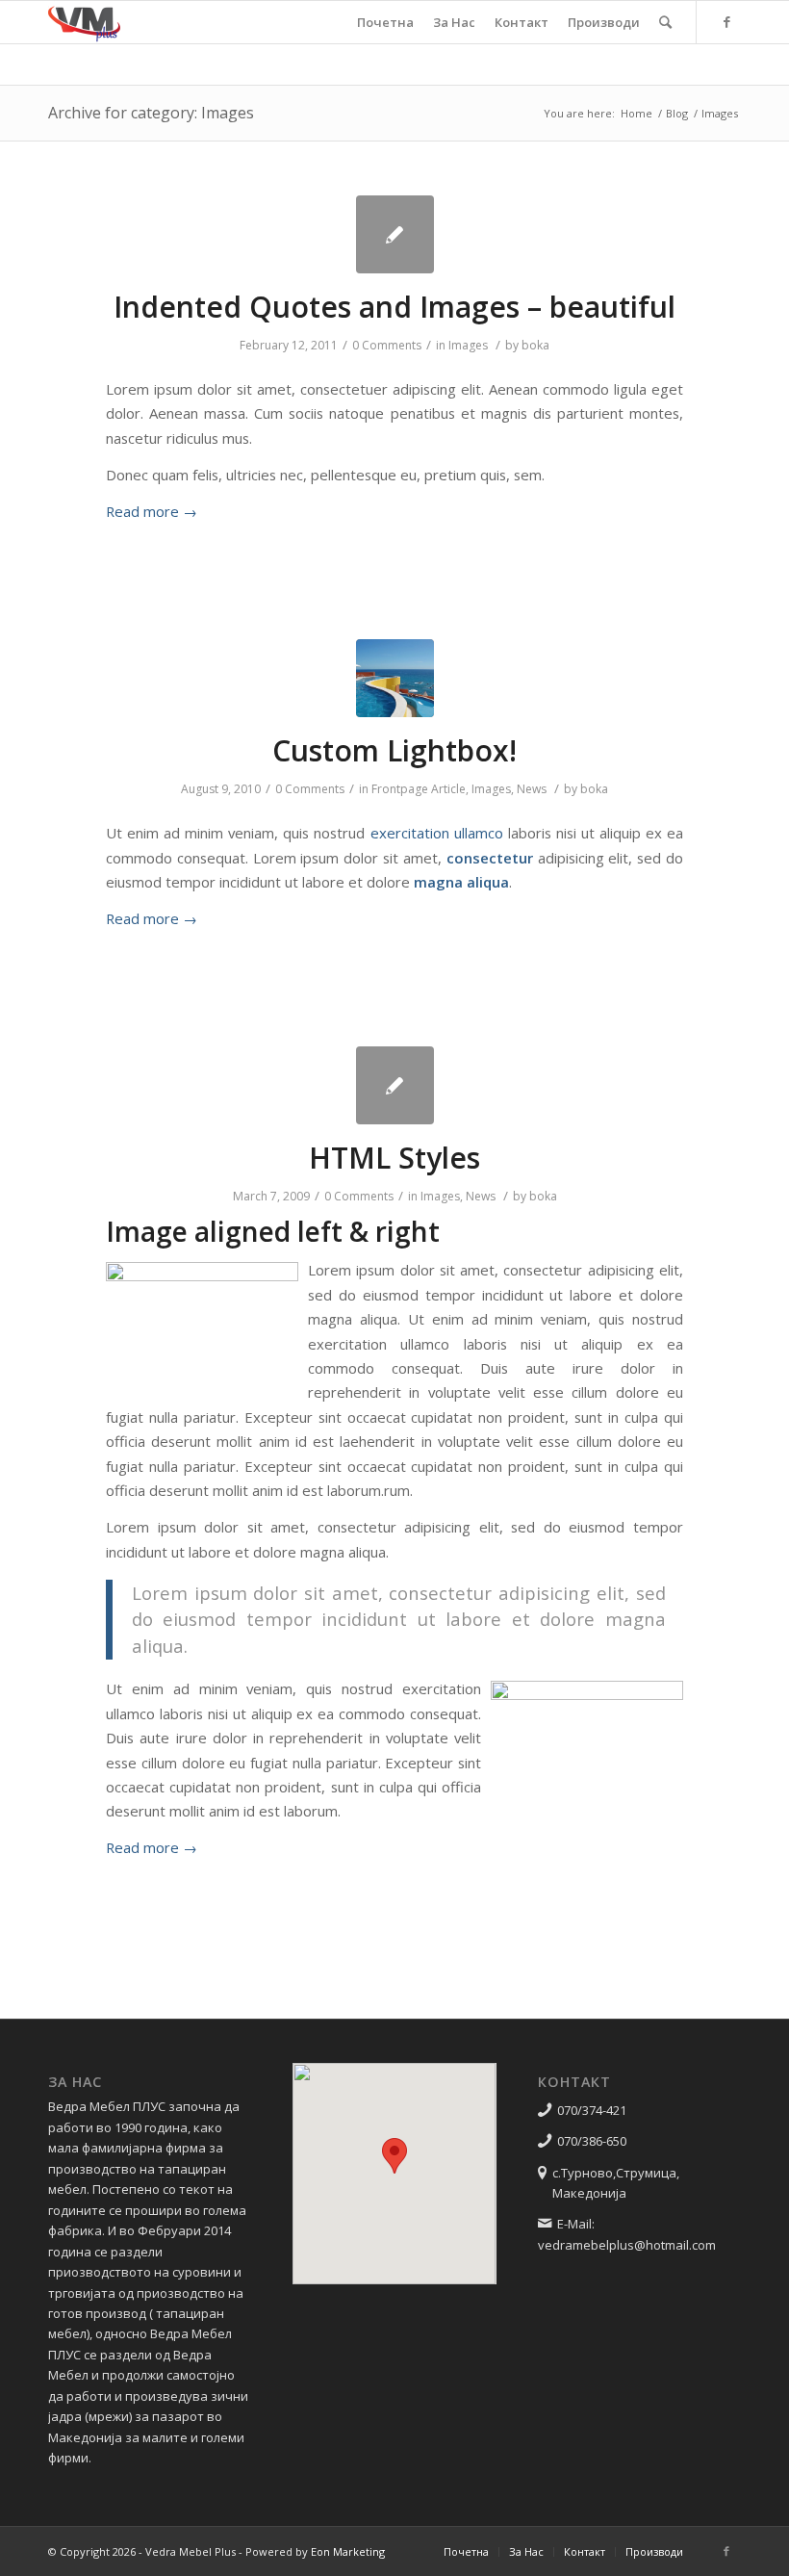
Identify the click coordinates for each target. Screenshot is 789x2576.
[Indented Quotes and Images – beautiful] (395, 234)
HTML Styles (394, 1158)
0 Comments (387, 345)
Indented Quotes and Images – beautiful (394, 307)
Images (468, 345)
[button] (394, 2156)
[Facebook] (726, 21)
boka (535, 345)
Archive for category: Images (151, 113)
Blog (677, 113)
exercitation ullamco (437, 833)
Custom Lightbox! (394, 750)
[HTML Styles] (395, 1085)
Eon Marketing (348, 2551)
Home (636, 113)
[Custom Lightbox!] (395, 678)
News (532, 789)
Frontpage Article (419, 789)
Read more (152, 511)
